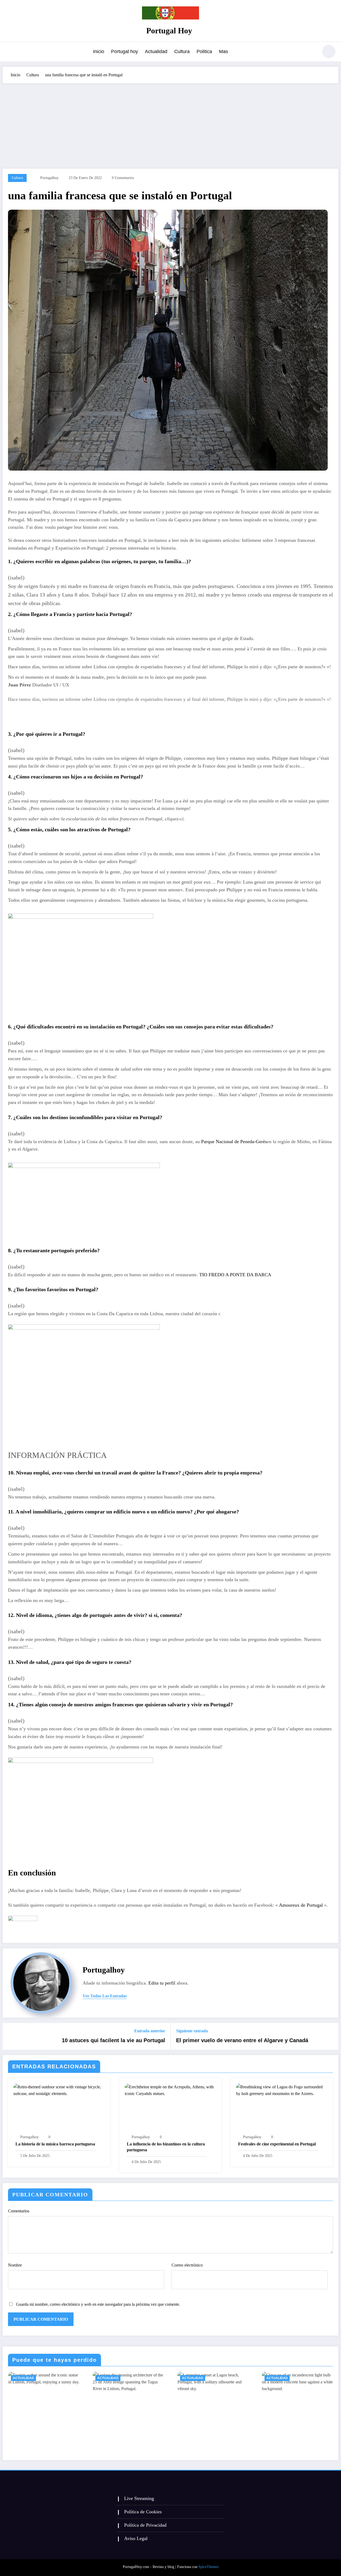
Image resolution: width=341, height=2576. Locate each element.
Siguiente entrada (192, 2031)
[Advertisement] (170, 123)
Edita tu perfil (162, 1983)
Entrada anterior (150, 2031)
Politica (204, 51)
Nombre (15, 2265)
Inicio (99, 51)
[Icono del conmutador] (9, 52)
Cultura (182, 51)
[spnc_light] (329, 51)
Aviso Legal (136, 2538)
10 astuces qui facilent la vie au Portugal (113, 2040)
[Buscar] (311, 52)
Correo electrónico (187, 2265)
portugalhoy (49, 178)
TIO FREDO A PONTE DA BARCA (235, 1275)
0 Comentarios (123, 178)
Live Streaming (139, 2498)
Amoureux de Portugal (301, 1905)
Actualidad (156, 51)
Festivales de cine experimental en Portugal (277, 2144)
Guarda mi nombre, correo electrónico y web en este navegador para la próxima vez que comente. (98, 2304)
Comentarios (19, 2211)
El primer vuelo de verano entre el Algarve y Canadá (242, 2040)
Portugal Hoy (169, 31)
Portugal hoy (125, 51)
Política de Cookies (143, 2512)
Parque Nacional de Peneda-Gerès (234, 1142)
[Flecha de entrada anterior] (10, 2036)
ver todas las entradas (105, 1996)
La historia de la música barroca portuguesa (55, 2144)
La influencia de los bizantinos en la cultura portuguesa (166, 2147)
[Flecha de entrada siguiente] (331, 2036)
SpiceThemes (208, 2567)
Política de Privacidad (145, 2525)
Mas (224, 51)
